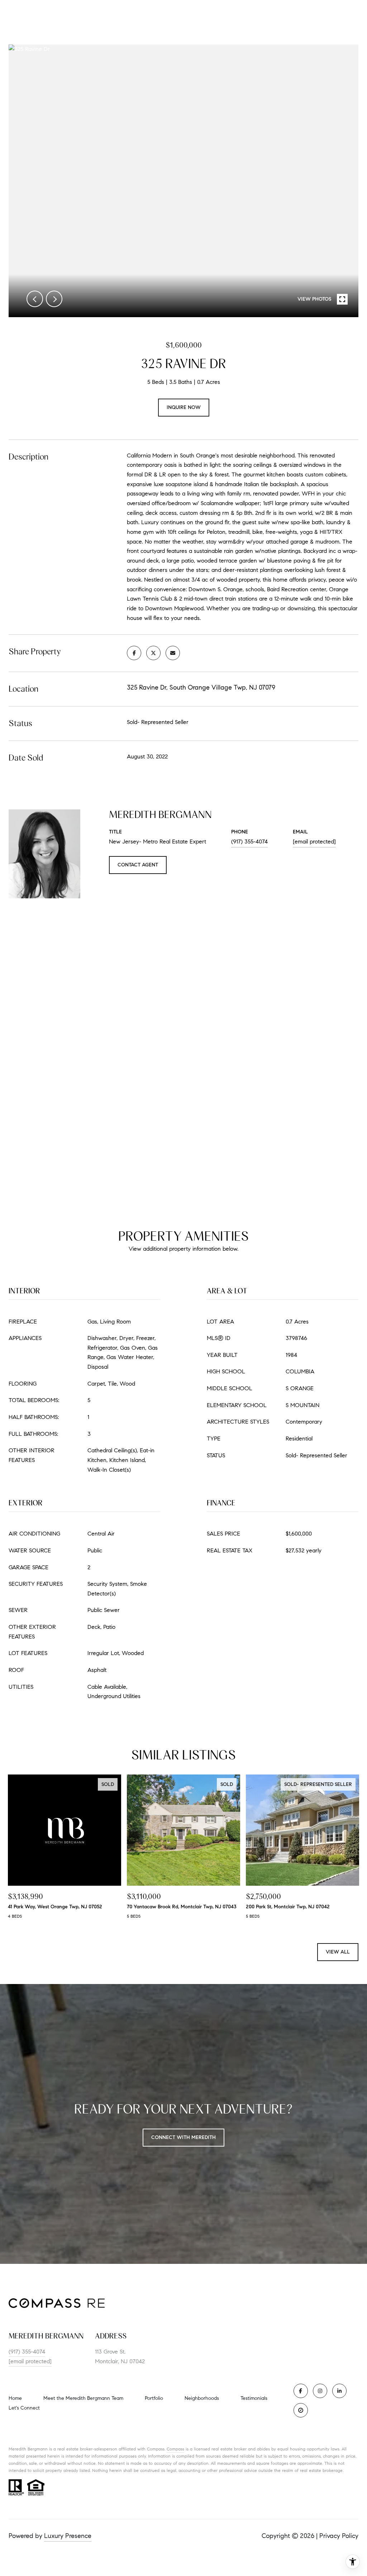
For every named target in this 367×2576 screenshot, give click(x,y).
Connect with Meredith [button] (183, 2137)
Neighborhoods (202, 2398)
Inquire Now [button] (184, 407)
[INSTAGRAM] (320, 2391)
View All (338, 1952)
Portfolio (154, 2398)
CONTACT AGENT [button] (138, 865)
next (54, 299)
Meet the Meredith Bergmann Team (83, 2398)
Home (15, 2398)
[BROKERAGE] (301, 2410)
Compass (175, 2449)
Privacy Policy (339, 2536)
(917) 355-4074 (249, 842)
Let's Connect (24, 2408)
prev (35, 299)
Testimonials (254, 2398)
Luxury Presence (68, 2536)
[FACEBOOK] (301, 2391)
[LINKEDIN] (339, 2391)
